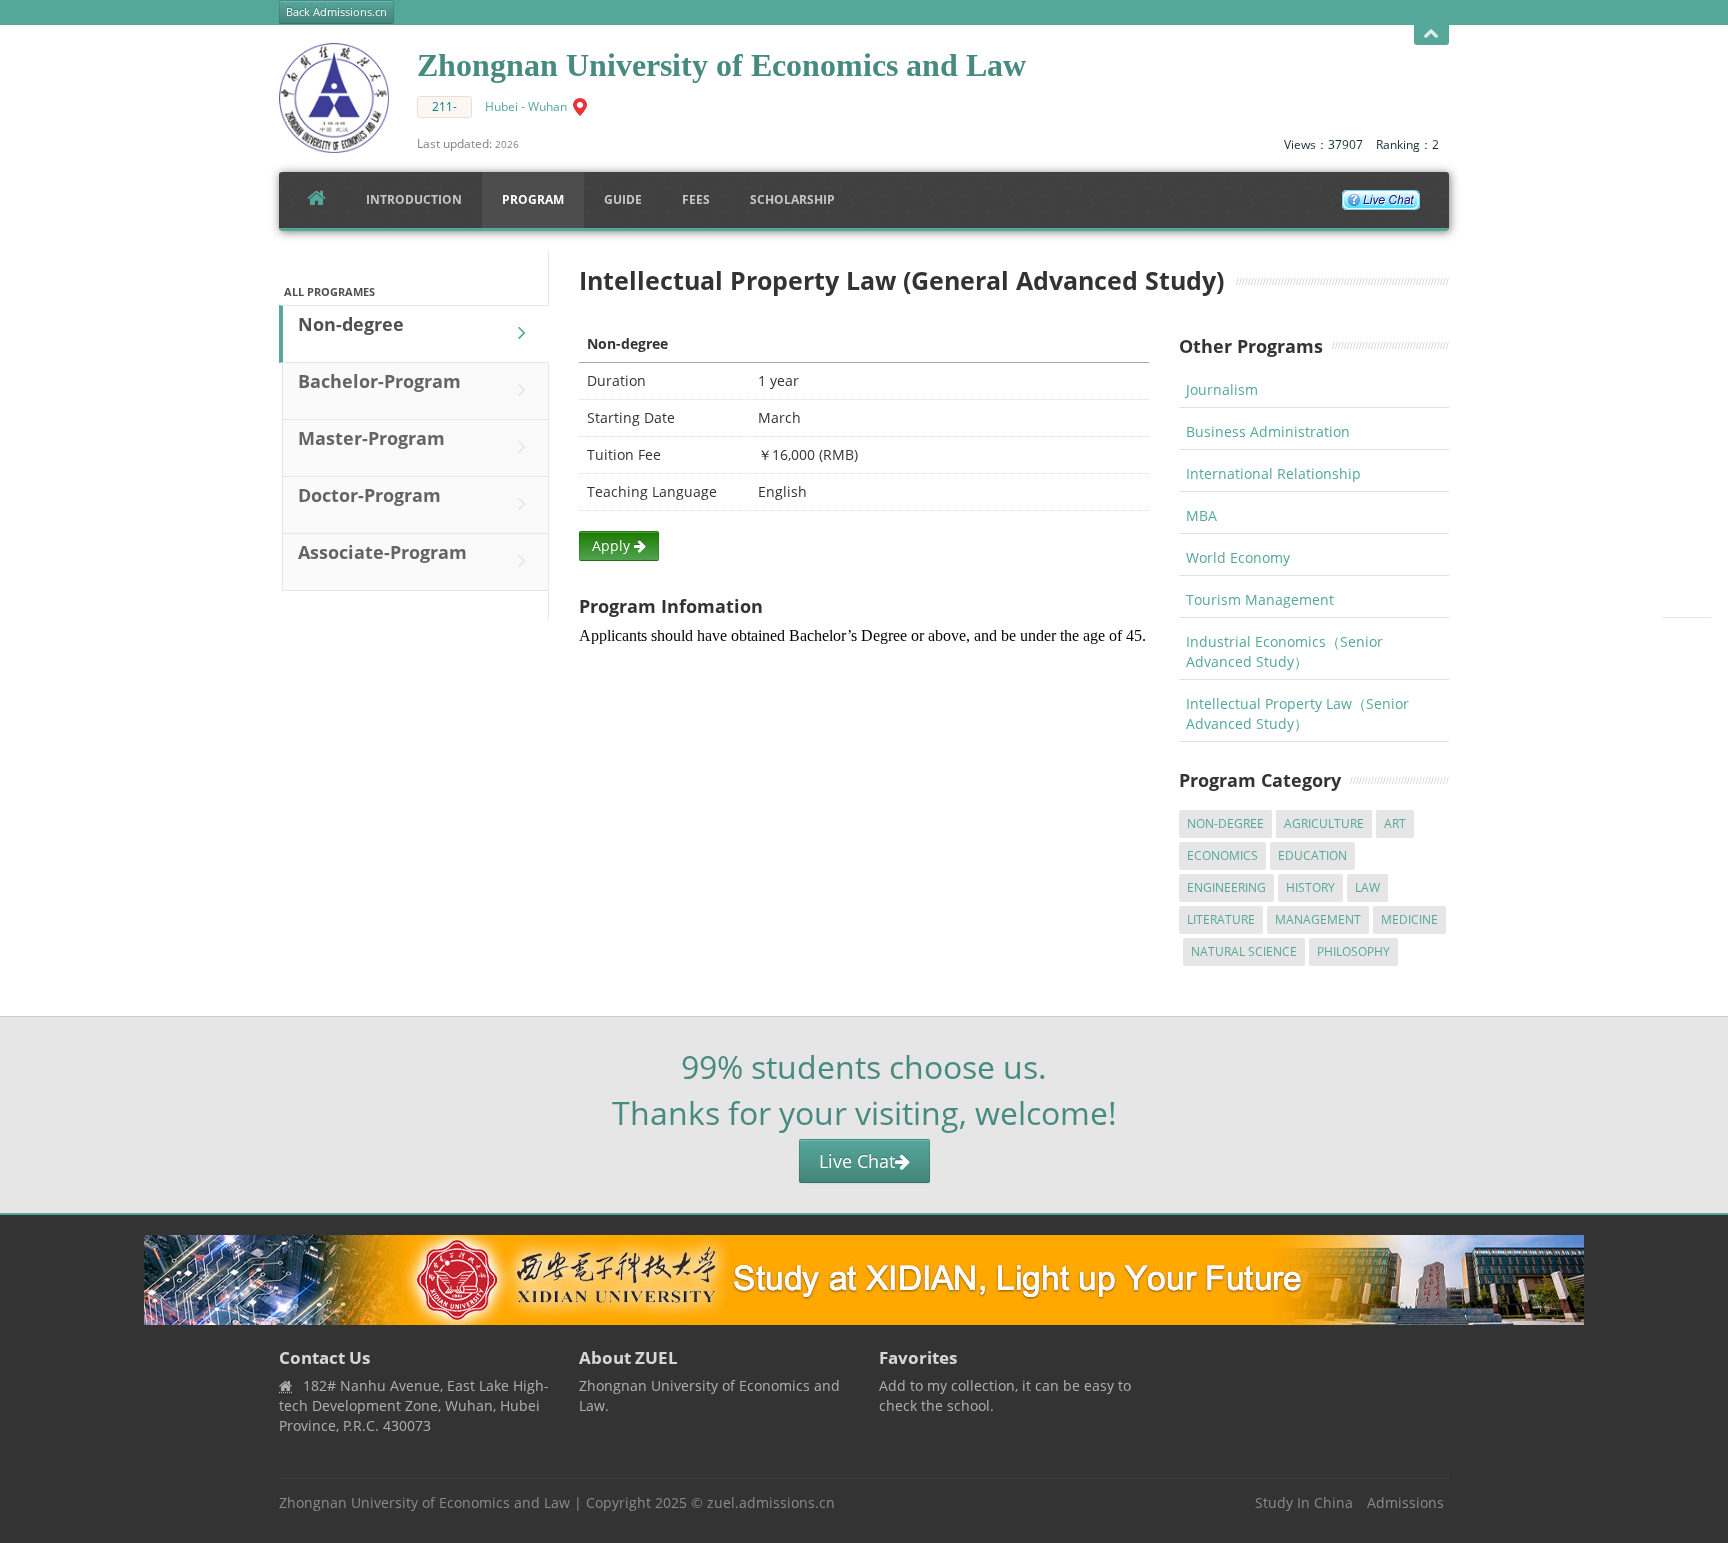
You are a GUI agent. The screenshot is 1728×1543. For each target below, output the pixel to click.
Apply (613, 545)
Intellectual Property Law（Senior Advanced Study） (1297, 713)
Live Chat (857, 1161)
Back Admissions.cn (336, 12)
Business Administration (1268, 431)
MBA (1201, 515)
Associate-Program (382, 552)
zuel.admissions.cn (771, 1502)
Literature (1221, 919)
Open (1431, 35)
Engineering (1226, 887)
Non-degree (351, 324)
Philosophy (1353, 951)
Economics (1222, 855)
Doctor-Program (369, 495)
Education (1312, 855)
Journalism (1222, 389)
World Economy (1238, 557)
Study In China (1304, 1502)
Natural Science (1244, 951)
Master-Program (371, 438)
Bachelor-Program (379, 381)
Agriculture (1324, 823)
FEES (696, 199)
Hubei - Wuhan (526, 106)
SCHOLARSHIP (792, 199)
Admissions (1405, 1502)
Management (1318, 919)
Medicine (1409, 919)
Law (1367, 887)
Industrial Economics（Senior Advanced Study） (1284, 651)
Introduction (414, 199)
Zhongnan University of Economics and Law (424, 1502)
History (1310, 887)
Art (1395, 823)
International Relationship (1273, 473)
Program (533, 199)
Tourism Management (1260, 599)
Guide (623, 199)
